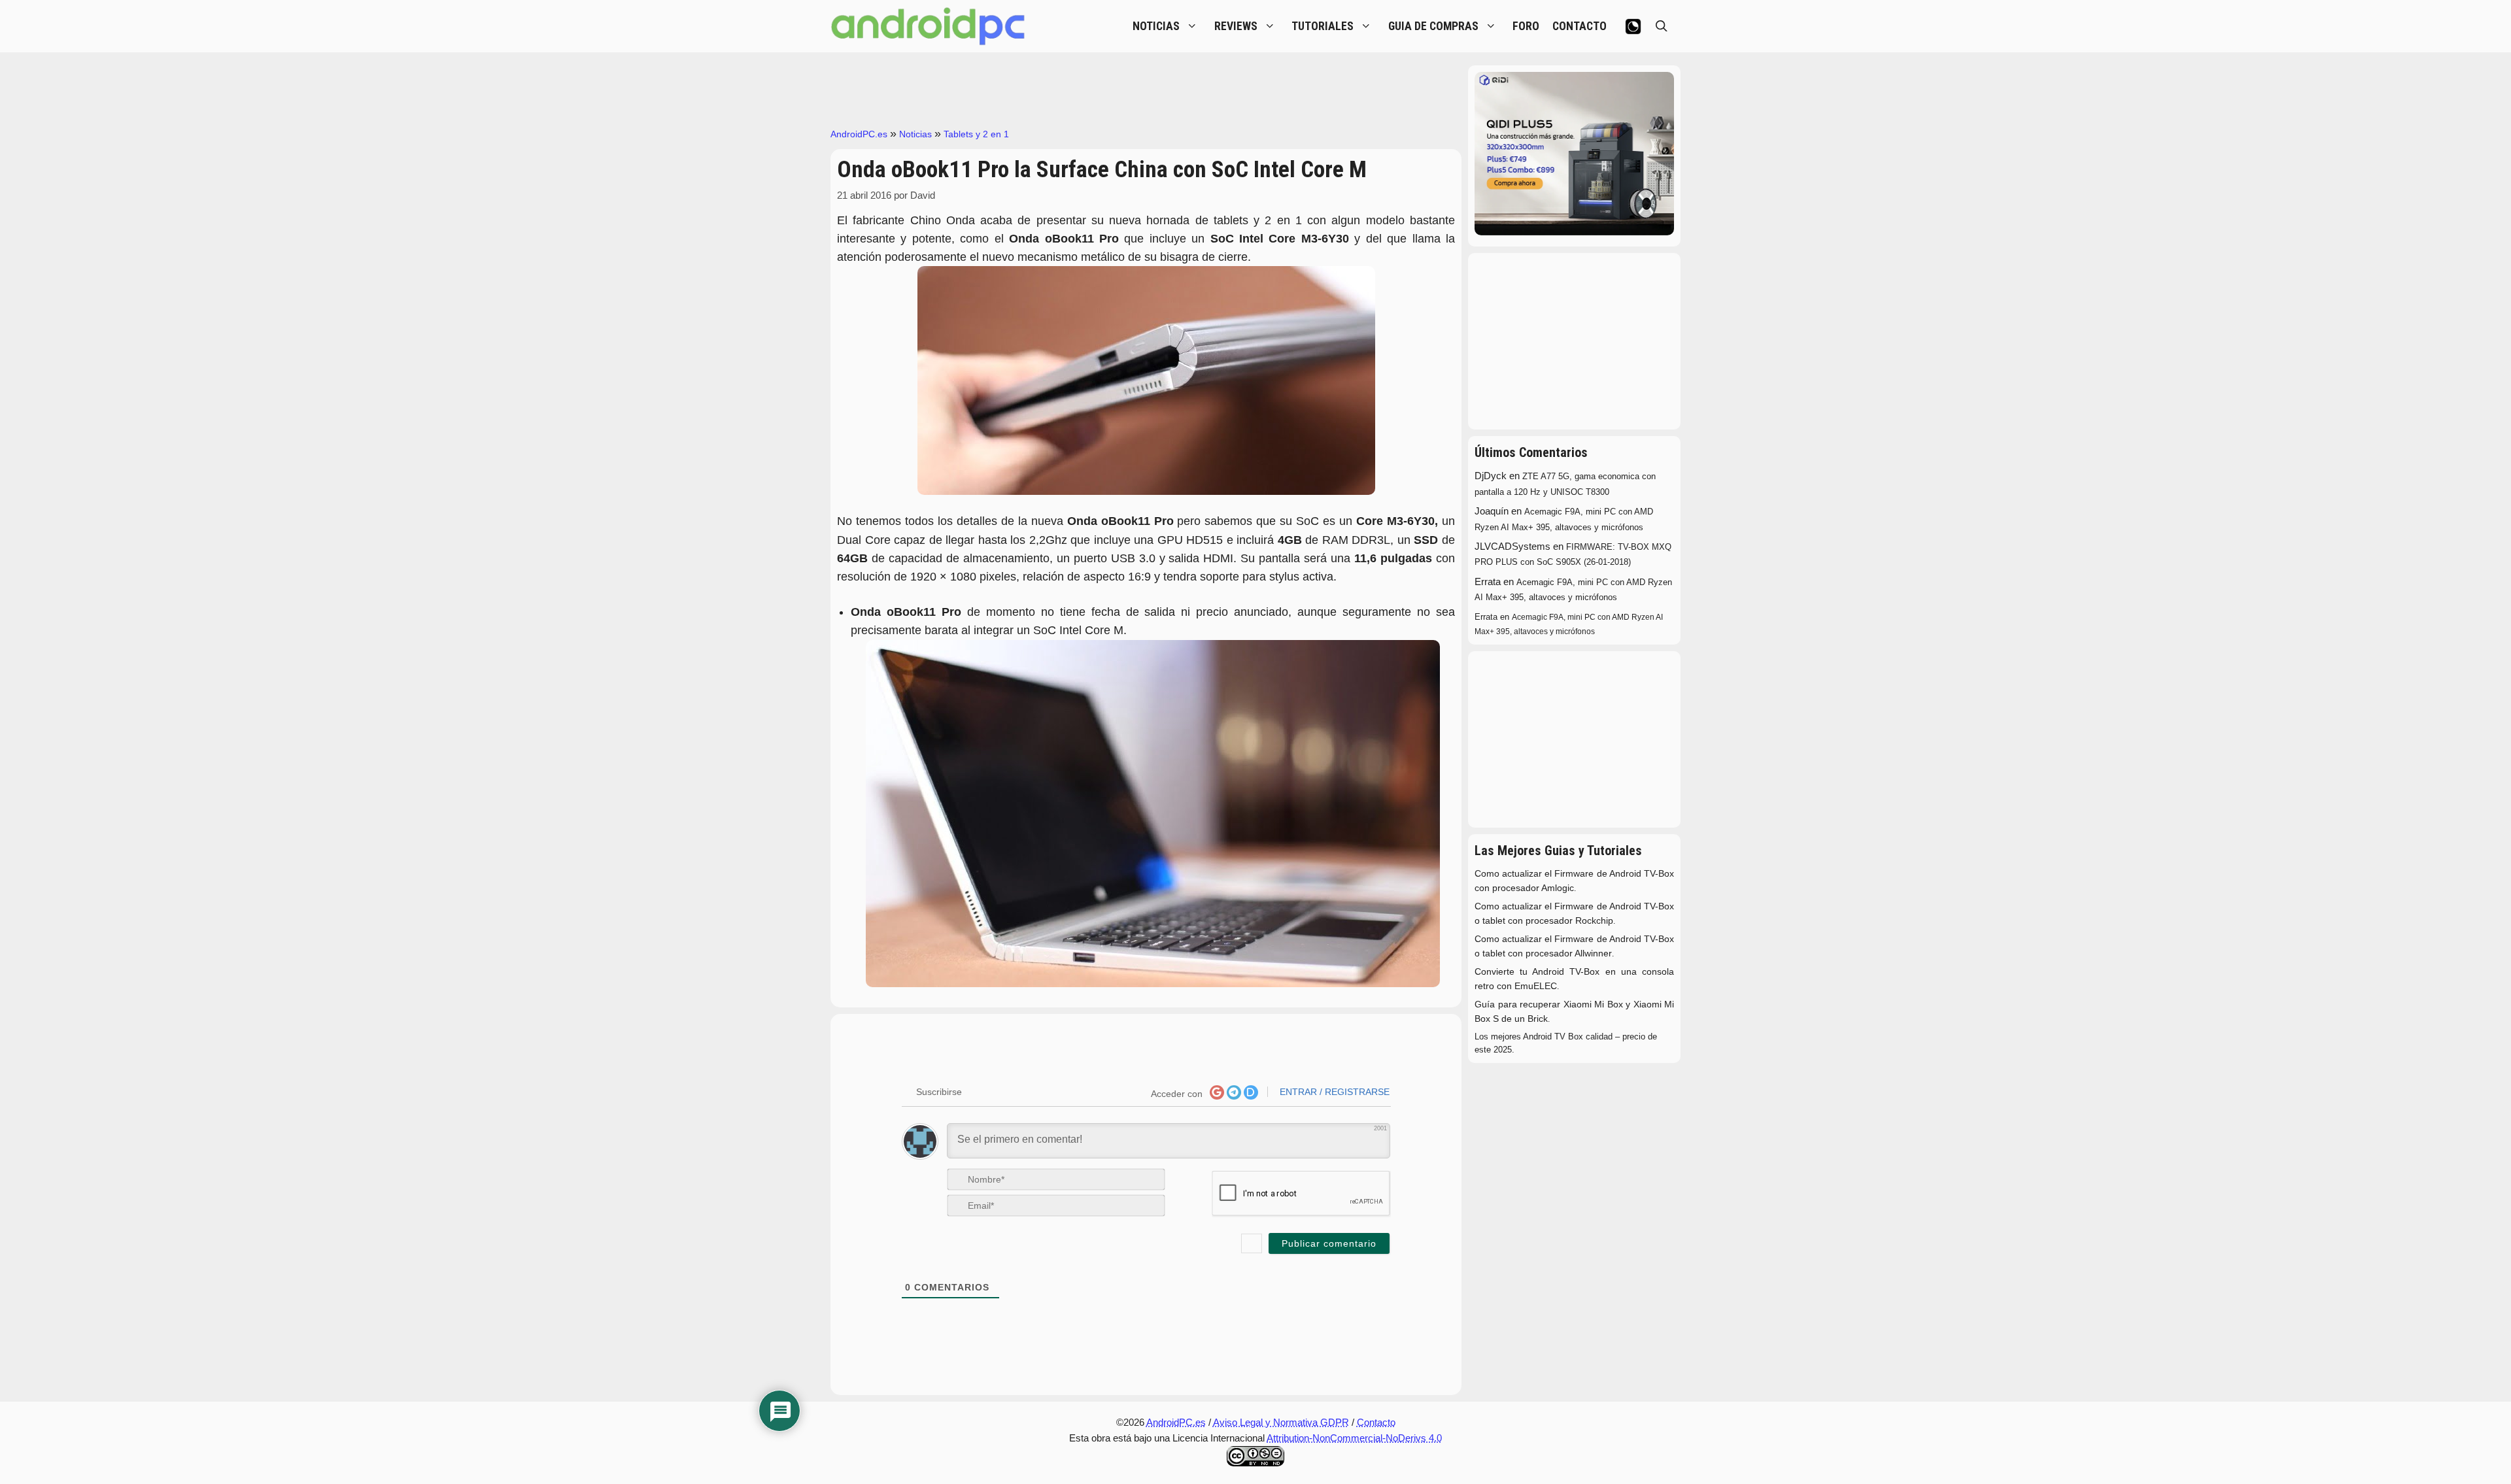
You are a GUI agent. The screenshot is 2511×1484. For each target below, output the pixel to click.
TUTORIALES (1323, 26)
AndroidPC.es (859, 134)
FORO (1526, 26)
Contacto (1376, 1422)
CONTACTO (1580, 26)
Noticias (915, 134)
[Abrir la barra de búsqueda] (1662, 26)
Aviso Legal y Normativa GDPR (1281, 1422)
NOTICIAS (1156, 26)
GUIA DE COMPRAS (1433, 26)
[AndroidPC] (929, 26)
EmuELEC (1536, 986)
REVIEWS (1236, 26)
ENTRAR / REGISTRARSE (1333, 1092)
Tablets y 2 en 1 (976, 134)
